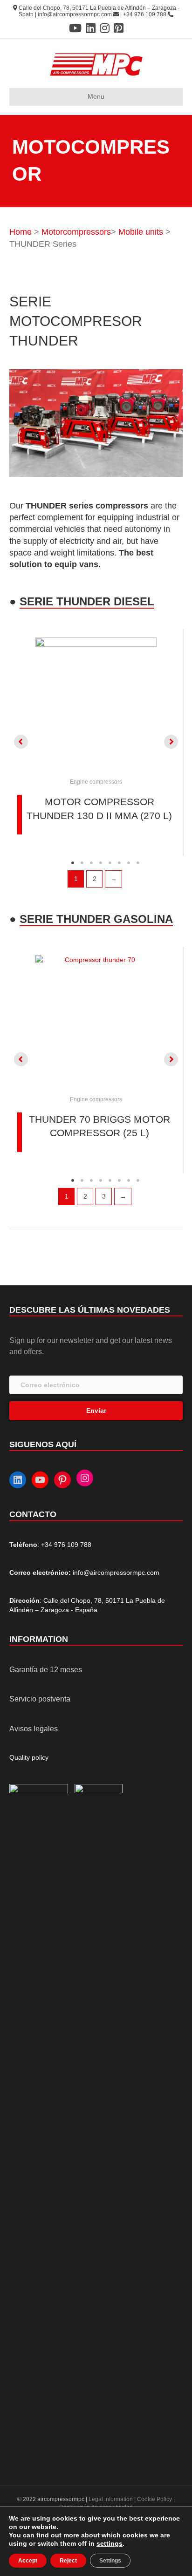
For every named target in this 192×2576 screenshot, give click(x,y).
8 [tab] (138, 863)
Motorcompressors (76, 232)
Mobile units (141, 232)
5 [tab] (110, 863)
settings (110, 2543)
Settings (110, 2561)
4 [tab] (101, 863)
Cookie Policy (154, 2499)
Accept (28, 2561)
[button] (21, 742)
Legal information (111, 2499)
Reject (68, 2561)
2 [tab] (82, 863)
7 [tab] (129, 863)
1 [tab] (73, 863)
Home (21, 232)
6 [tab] (119, 863)
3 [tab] (91, 863)
